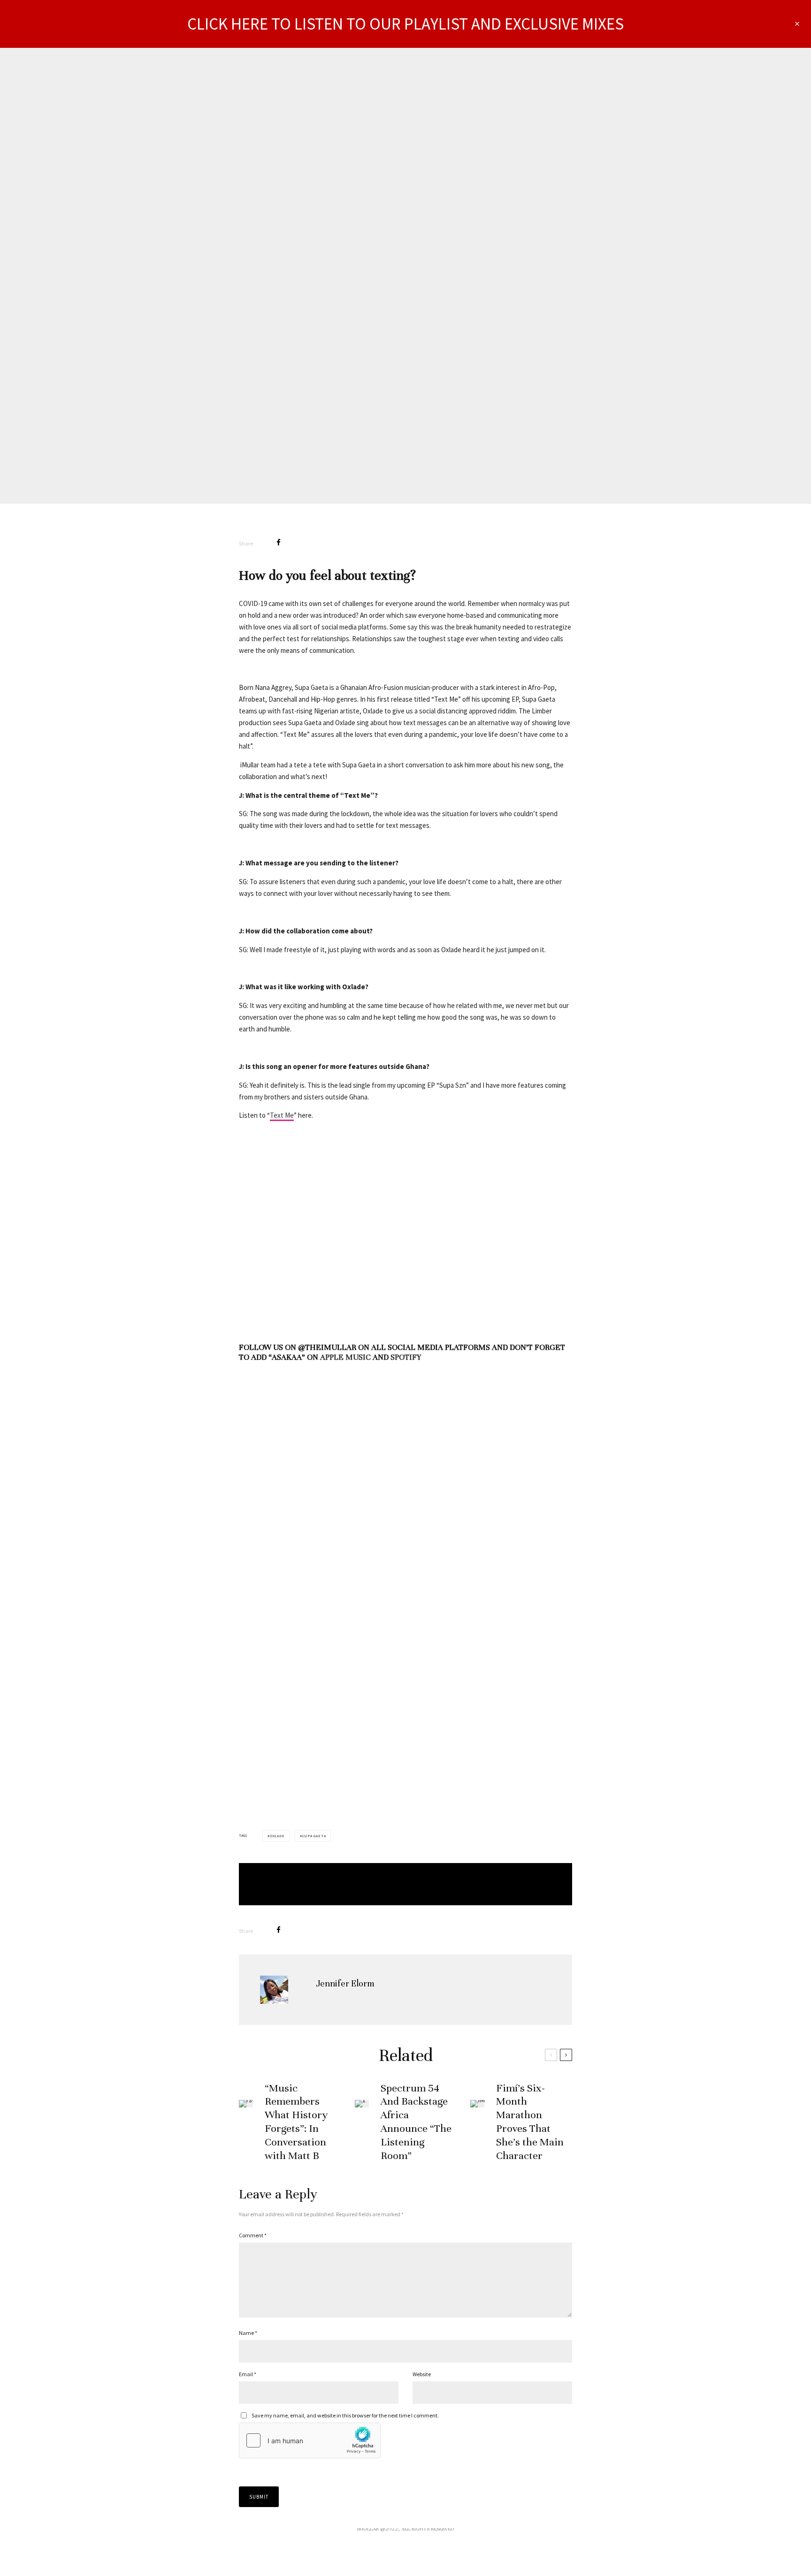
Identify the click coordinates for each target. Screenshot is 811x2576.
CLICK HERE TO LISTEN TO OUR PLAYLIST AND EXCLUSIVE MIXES (405, 24)
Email (248, 2374)
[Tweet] (303, 542)
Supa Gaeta (314, 1836)
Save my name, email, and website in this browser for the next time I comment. (345, 2415)
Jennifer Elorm (377, 238)
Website (422, 2374)
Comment (253, 2235)
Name (248, 2333)
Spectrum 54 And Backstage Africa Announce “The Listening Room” (416, 2122)
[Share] (279, 542)
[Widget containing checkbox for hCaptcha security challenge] (310, 2440)
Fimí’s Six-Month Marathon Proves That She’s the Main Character (530, 2122)
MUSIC (421, 238)
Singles (448, 238)
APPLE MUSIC (345, 1357)
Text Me (282, 1115)
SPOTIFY (406, 1357)
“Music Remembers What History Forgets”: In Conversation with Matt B (296, 2122)
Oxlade (277, 1836)
